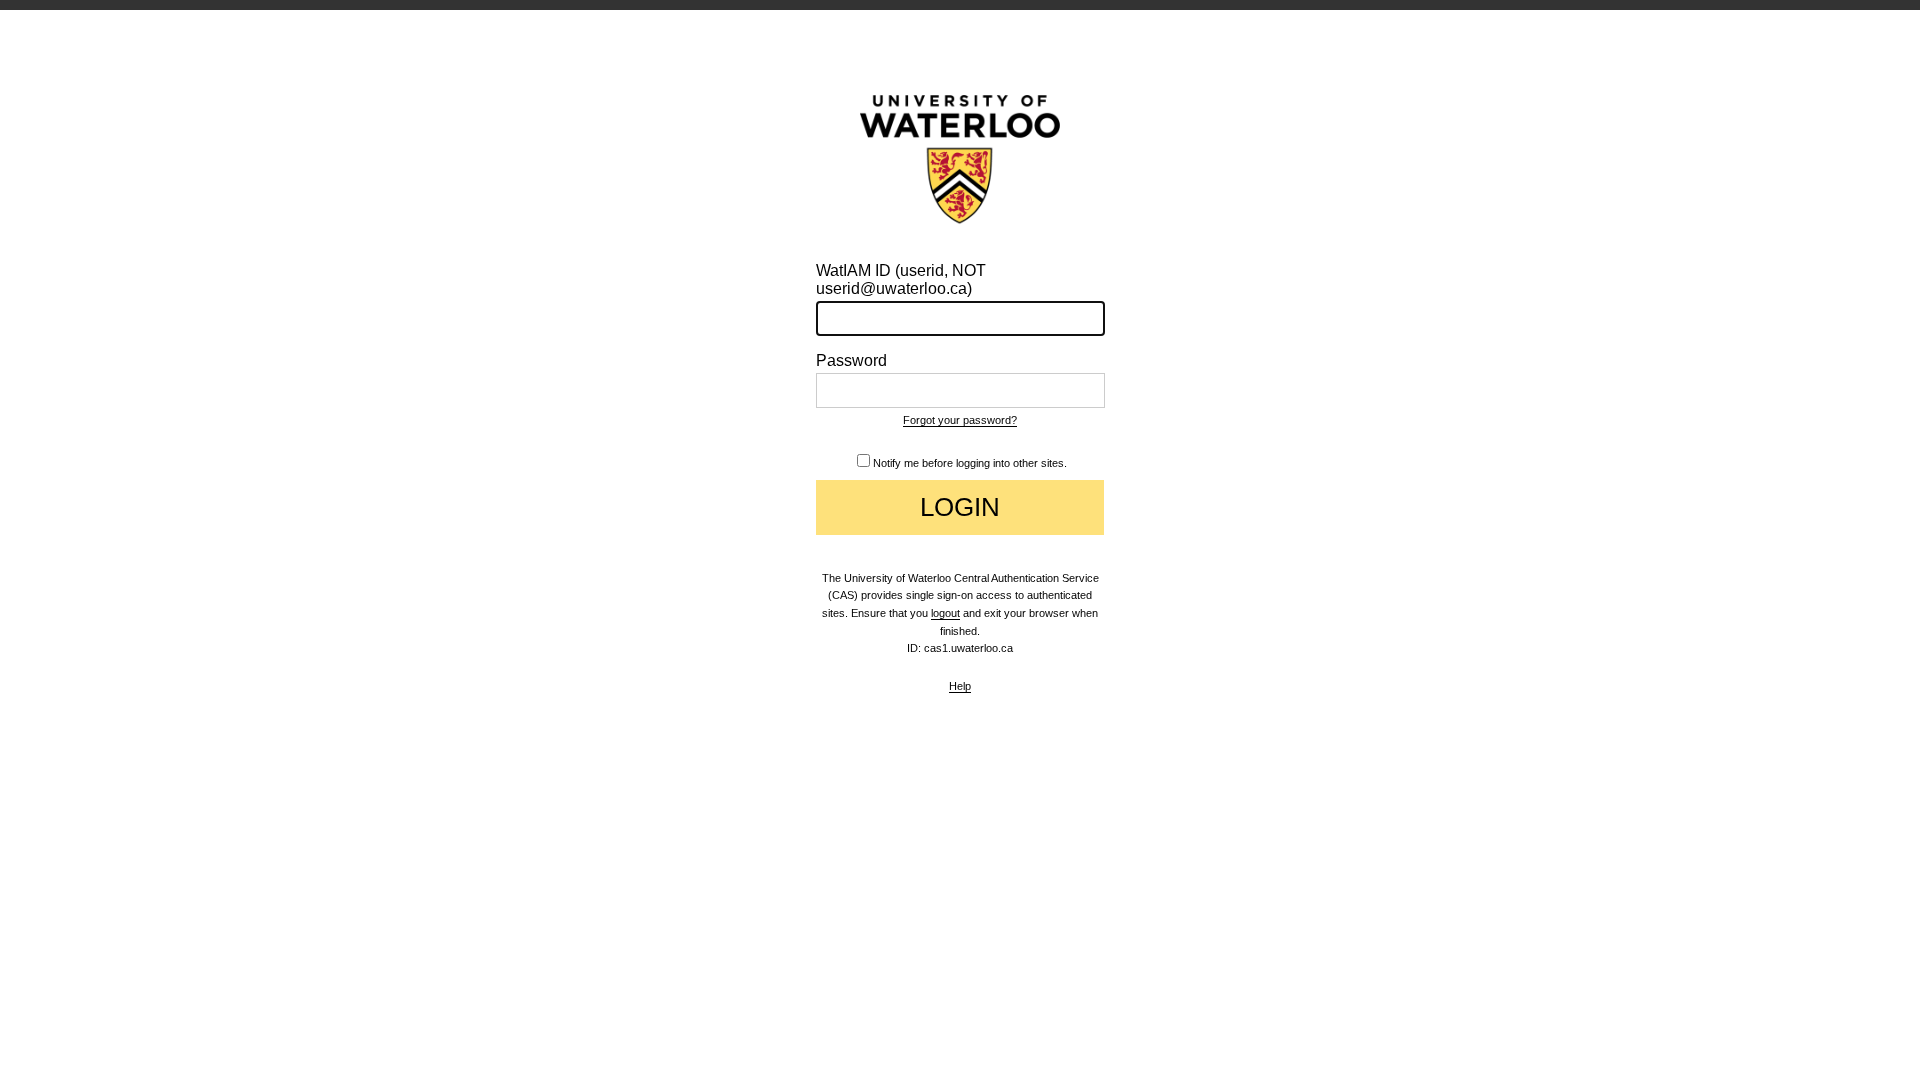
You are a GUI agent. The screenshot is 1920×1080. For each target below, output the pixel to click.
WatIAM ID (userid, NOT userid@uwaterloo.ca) (901, 279)
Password (851, 360)
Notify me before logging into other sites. (970, 463)
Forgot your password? (960, 420)
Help (960, 686)
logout (945, 613)
